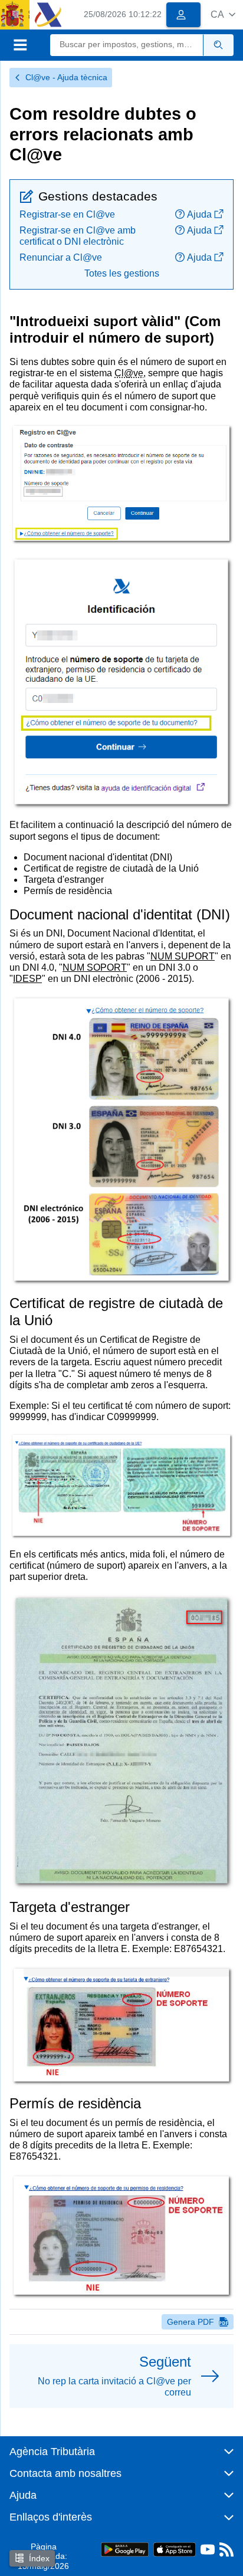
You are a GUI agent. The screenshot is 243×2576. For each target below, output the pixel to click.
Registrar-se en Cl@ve (67, 214)
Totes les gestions (122, 273)
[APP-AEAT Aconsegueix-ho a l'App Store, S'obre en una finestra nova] (175, 2549)
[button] (223, 14)
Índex (39, 2558)
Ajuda (199, 214)
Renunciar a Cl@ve (61, 257)
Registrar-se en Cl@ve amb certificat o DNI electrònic (78, 236)
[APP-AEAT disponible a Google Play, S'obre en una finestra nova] (125, 2549)
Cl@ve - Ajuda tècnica (66, 77)
